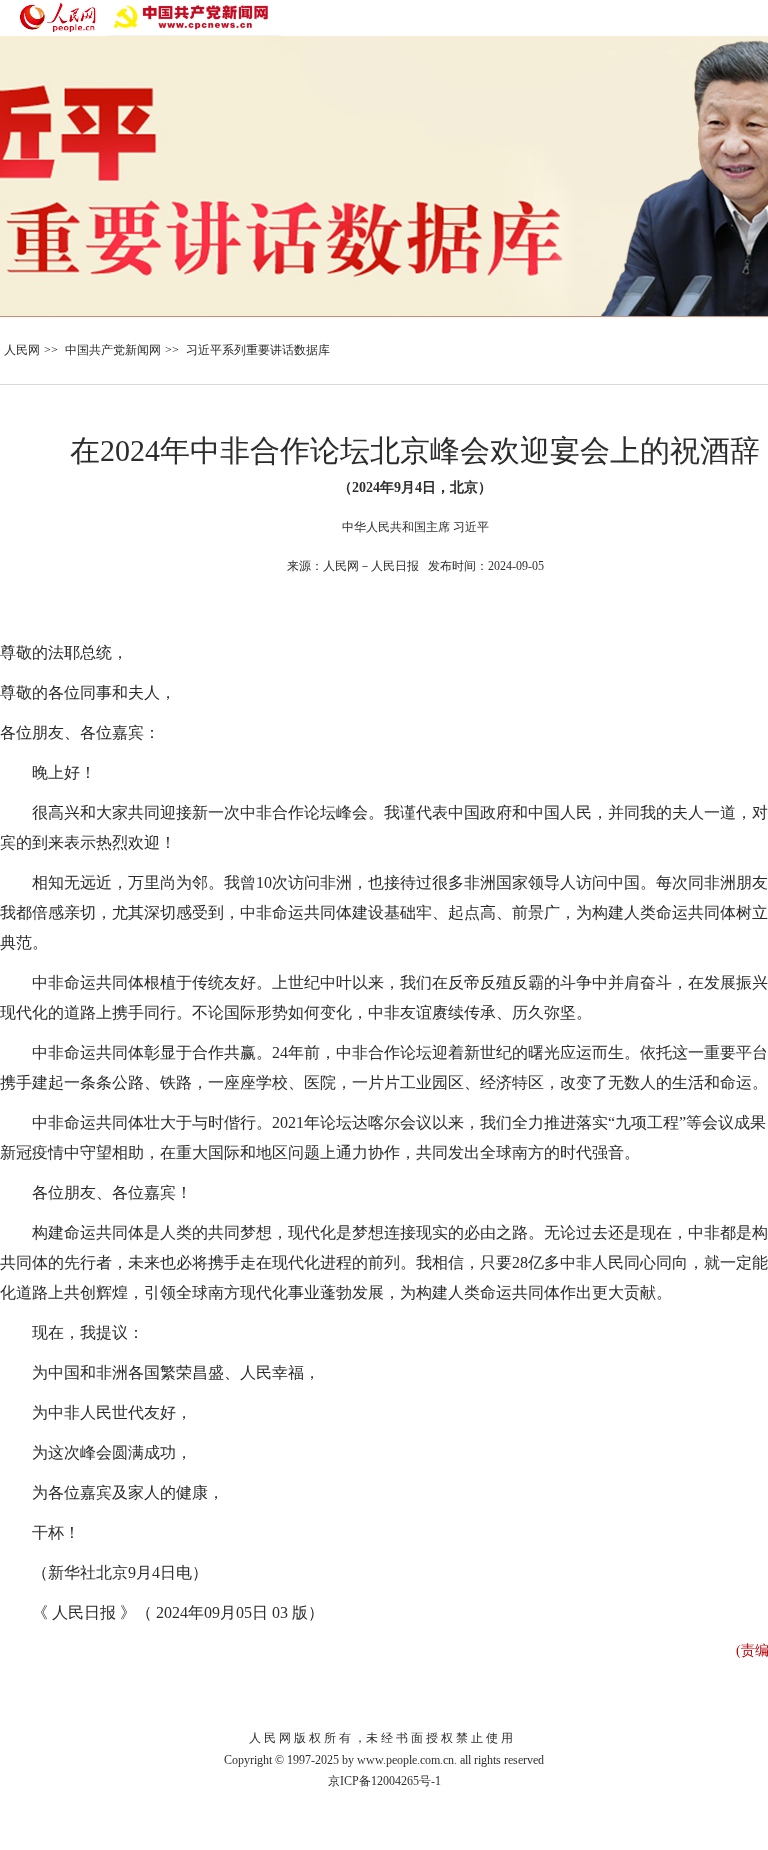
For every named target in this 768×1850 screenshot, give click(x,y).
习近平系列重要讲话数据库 (258, 350)
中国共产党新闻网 (113, 350)
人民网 (22, 350)
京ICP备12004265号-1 (384, 1781)
